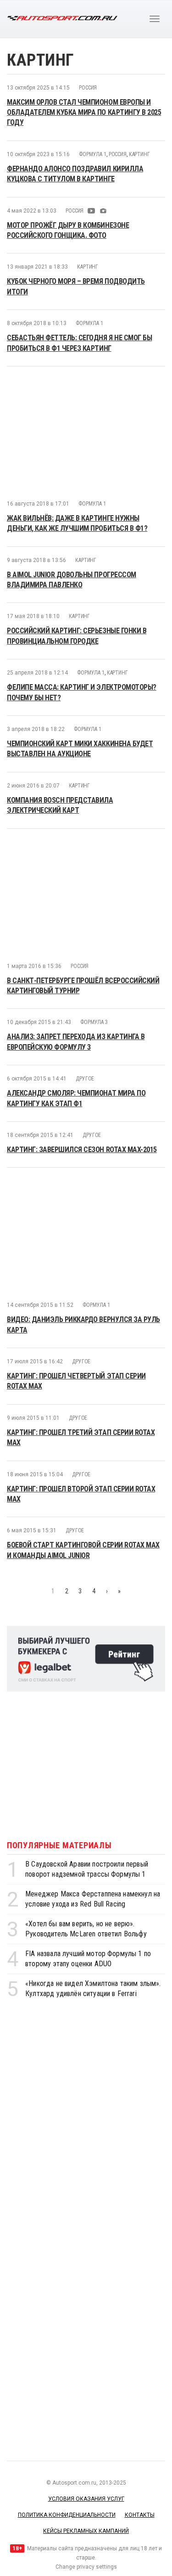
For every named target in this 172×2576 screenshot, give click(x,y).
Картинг (139, 154)
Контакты (140, 2515)
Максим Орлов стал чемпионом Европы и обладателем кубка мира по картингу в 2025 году (84, 112)
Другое (85, 1079)
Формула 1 (93, 154)
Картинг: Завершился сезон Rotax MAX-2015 (82, 1150)
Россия (88, 88)
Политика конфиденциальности (67, 2515)
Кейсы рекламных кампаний (86, 2531)
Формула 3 (94, 1022)
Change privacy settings (86, 2567)
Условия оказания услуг (86, 2499)
